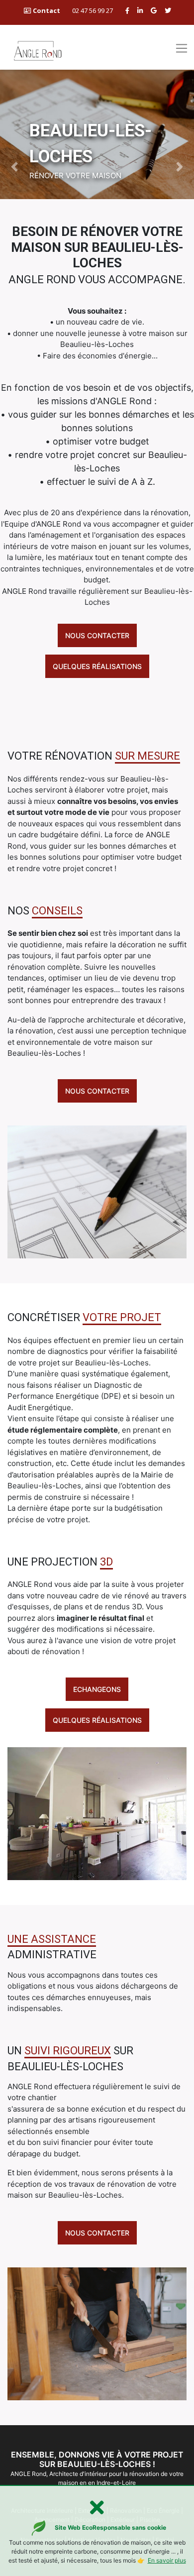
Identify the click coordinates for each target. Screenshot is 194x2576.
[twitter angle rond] (168, 10)
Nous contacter (97, 635)
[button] (15, 167)
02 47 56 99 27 (93, 10)
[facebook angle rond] (127, 10)
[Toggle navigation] (181, 48)
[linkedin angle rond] (140, 10)
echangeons (97, 1689)
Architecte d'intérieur (78, 2474)
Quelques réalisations (97, 666)
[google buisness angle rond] (154, 10)
